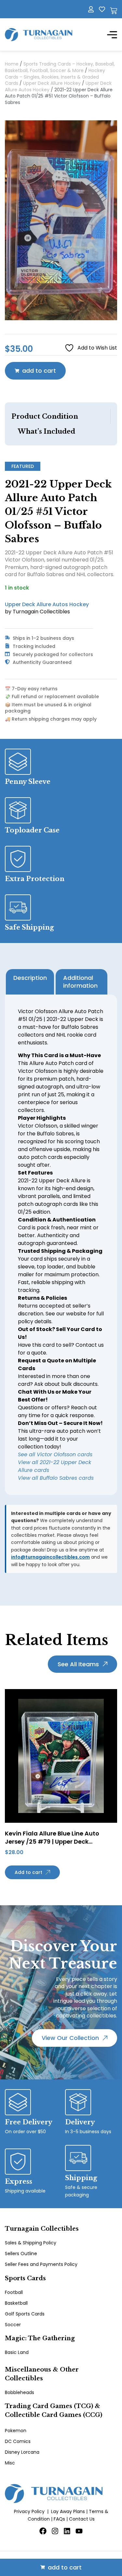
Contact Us (82, 2519)
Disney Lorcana (22, 2452)
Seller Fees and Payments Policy (41, 2264)
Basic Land (17, 2352)
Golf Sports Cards (25, 2314)
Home (12, 64)
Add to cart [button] (28, 1872)
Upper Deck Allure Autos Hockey (47, 604)
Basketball (16, 2303)
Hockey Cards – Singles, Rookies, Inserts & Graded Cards (55, 77)
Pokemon (16, 2431)
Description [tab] (30, 978)
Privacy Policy (29, 2511)
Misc (10, 2463)
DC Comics (18, 2441)
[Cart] (114, 11)
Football (14, 2292)
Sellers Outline (21, 2254)
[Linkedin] (67, 2531)
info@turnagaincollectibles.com (50, 1557)
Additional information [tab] (80, 982)
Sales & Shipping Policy (31, 2243)
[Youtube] (79, 2531)
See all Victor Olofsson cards (55, 1454)
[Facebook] (43, 2531)
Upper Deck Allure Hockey (52, 83)
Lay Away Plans (68, 2511)
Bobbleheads (20, 2392)
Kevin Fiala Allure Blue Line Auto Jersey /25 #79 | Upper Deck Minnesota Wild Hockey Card (52, 1842)
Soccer (13, 2325)
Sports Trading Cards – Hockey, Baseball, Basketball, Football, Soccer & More (60, 67)
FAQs (59, 2519)
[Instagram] (55, 2531)
